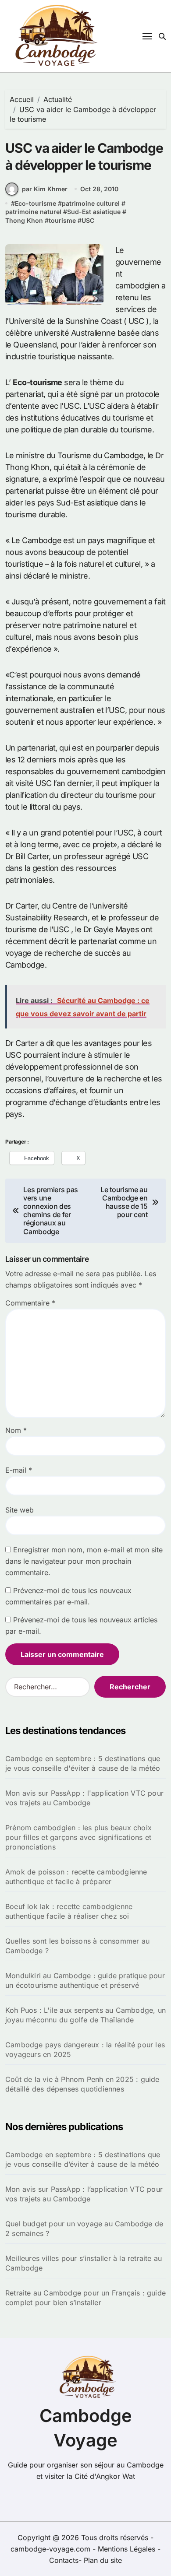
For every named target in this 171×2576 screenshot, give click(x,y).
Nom (16, 1430)
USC (88, 220)
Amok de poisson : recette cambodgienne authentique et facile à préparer (76, 1877)
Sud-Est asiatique (94, 212)
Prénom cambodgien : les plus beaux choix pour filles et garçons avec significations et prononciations (78, 1837)
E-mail (19, 1470)
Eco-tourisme (36, 203)
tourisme (62, 220)
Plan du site (103, 2560)
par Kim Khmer (45, 189)
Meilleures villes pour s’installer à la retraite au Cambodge (84, 2263)
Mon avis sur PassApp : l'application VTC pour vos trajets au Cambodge (84, 1798)
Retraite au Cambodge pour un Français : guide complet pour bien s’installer (85, 2298)
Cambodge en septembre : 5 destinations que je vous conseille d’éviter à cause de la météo (83, 2159)
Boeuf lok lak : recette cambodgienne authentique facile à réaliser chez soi (69, 1911)
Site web (20, 1510)
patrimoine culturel (91, 203)
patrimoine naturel (33, 212)
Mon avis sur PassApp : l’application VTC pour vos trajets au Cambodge (84, 2194)
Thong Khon (24, 220)
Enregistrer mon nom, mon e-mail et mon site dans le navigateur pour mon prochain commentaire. (84, 1561)
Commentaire (30, 1303)
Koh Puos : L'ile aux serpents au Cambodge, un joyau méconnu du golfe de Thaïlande (85, 2015)
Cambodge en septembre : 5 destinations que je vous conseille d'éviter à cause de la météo (83, 1763)
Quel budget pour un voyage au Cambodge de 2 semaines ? (84, 2229)
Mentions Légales (128, 2549)
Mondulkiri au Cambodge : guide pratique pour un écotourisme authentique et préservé (85, 1980)
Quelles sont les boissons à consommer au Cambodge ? (77, 1946)
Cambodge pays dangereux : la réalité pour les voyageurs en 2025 (85, 2050)
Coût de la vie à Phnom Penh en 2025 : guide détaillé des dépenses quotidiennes (82, 2084)
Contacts (64, 2560)
